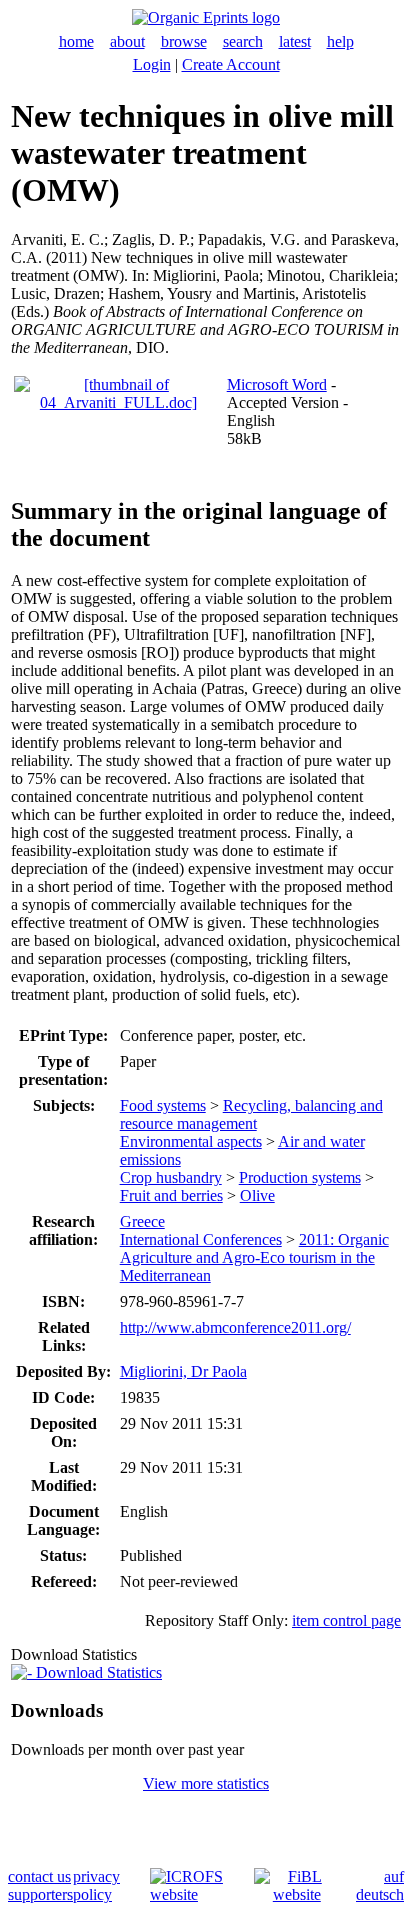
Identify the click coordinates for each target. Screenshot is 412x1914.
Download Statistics (97, 1672)
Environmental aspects (191, 1141)
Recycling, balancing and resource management (251, 1114)
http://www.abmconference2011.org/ (235, 1327)
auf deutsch (380, 1885)
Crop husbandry (171, 1177)
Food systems (163, 1105)
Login (152, 64)
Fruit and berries (171, 1195)
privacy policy (96, 1885)
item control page (346, 1620)
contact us (39, 1876)
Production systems (300, 1177)
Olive (257, 1195)
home (76, 41)
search (243, 41)
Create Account (231, 64)
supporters (40, 1894)
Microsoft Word (277, 384)
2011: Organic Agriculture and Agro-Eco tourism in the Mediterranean (254, 1257)
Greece (142, 1221)
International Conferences (201, 1239)
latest (295, 41)
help (340, 41)
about (127, 41)
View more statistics (206, 1783)
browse (184, 41)
